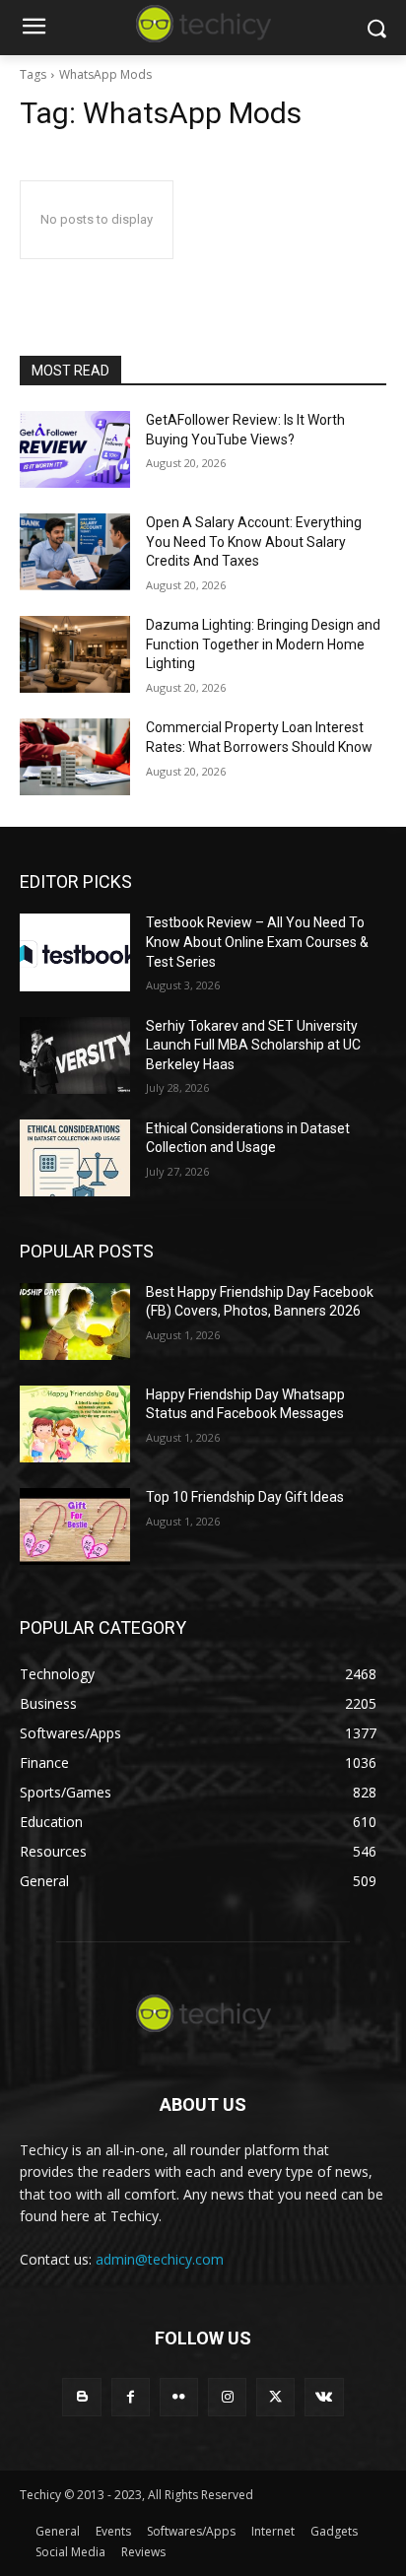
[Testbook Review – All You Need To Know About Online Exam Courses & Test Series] (75, 952)
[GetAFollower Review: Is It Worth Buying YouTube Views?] (75, 449)
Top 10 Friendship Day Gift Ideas (245, 1497)
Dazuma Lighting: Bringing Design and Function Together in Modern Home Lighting (263, 644)
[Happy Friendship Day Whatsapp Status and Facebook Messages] (75, 1424)
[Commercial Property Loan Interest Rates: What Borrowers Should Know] (75, 757)
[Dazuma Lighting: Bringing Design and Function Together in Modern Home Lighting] (75, 654)
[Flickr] (179, 2397)
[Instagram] (227, 2397)
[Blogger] (81, 2397)
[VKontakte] (324, 2397)
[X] (275, 2397)
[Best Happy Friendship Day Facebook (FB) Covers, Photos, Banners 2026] (75, 1322)
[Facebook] (131, 2397)
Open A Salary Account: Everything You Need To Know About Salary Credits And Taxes (254, 542)
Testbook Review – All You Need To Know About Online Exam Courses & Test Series (257, 942)
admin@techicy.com (160, 2259)
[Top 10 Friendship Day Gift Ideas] (75, 1526)
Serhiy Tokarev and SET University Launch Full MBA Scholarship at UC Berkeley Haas (253, 1045)
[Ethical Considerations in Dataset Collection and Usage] (75, 1158)
